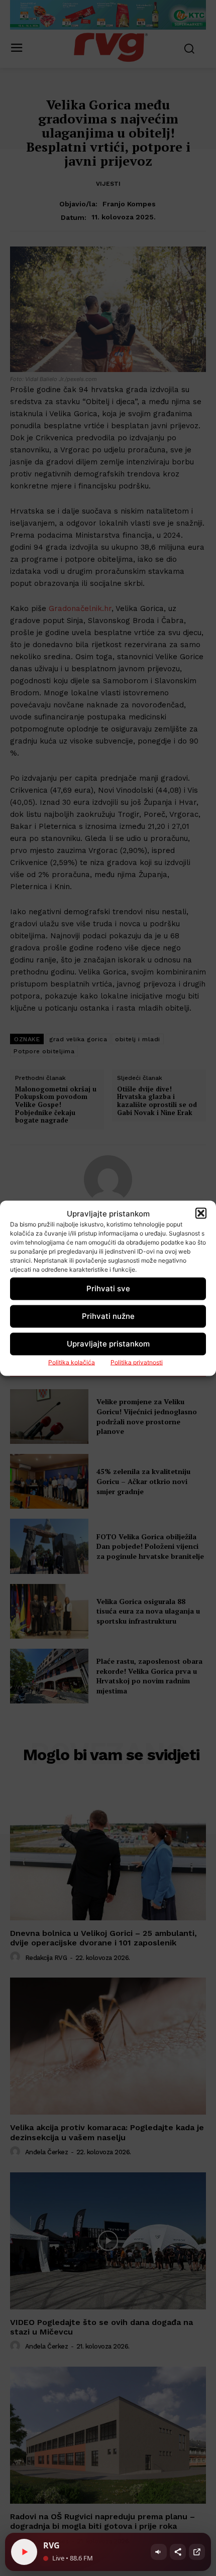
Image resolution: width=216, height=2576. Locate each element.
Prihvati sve (108, 1289)
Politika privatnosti (137, 1362)
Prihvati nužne (108, 1316)
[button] (201, 1213)
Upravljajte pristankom (108, 1344)
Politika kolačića (72, 1362)
